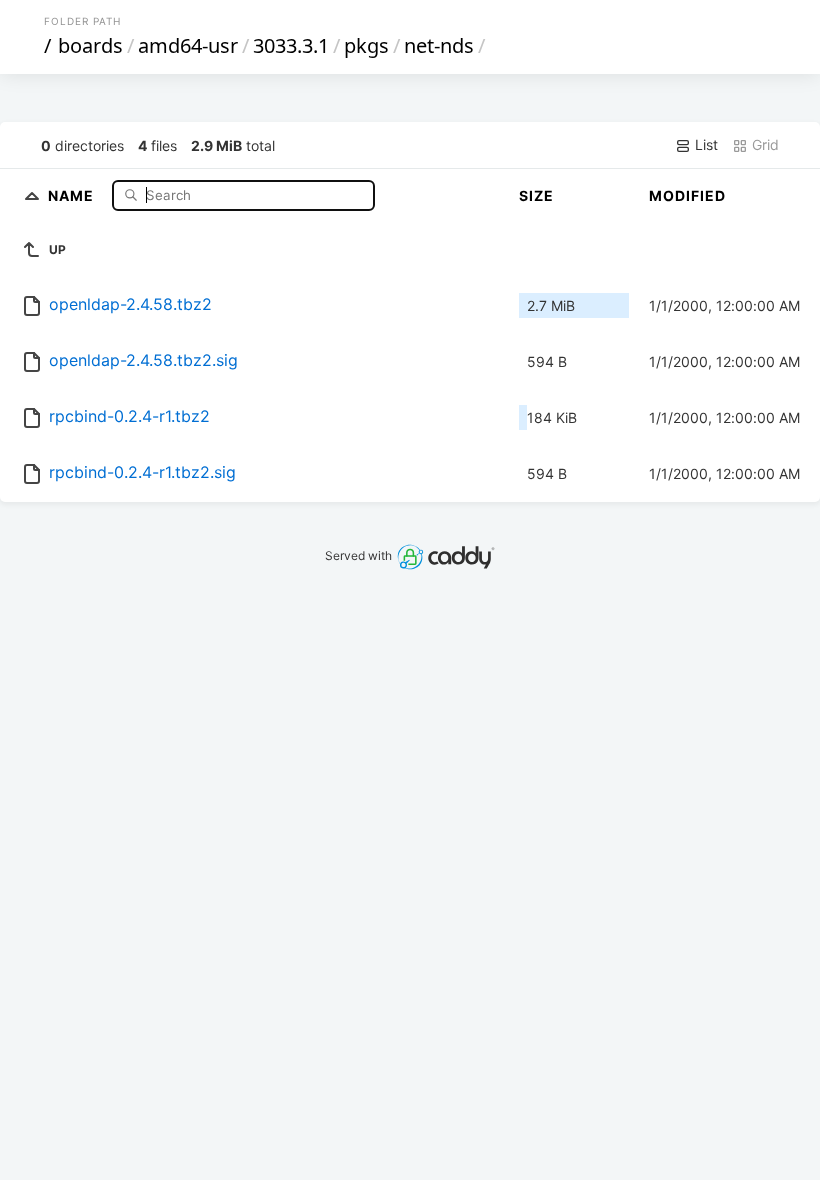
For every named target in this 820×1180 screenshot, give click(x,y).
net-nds (439, 45)
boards (90, 45)
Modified (687, 195)
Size (536, 195)
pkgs (366, 45)
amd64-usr (188, 45)
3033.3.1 (291, 45)
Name (73, 194)
